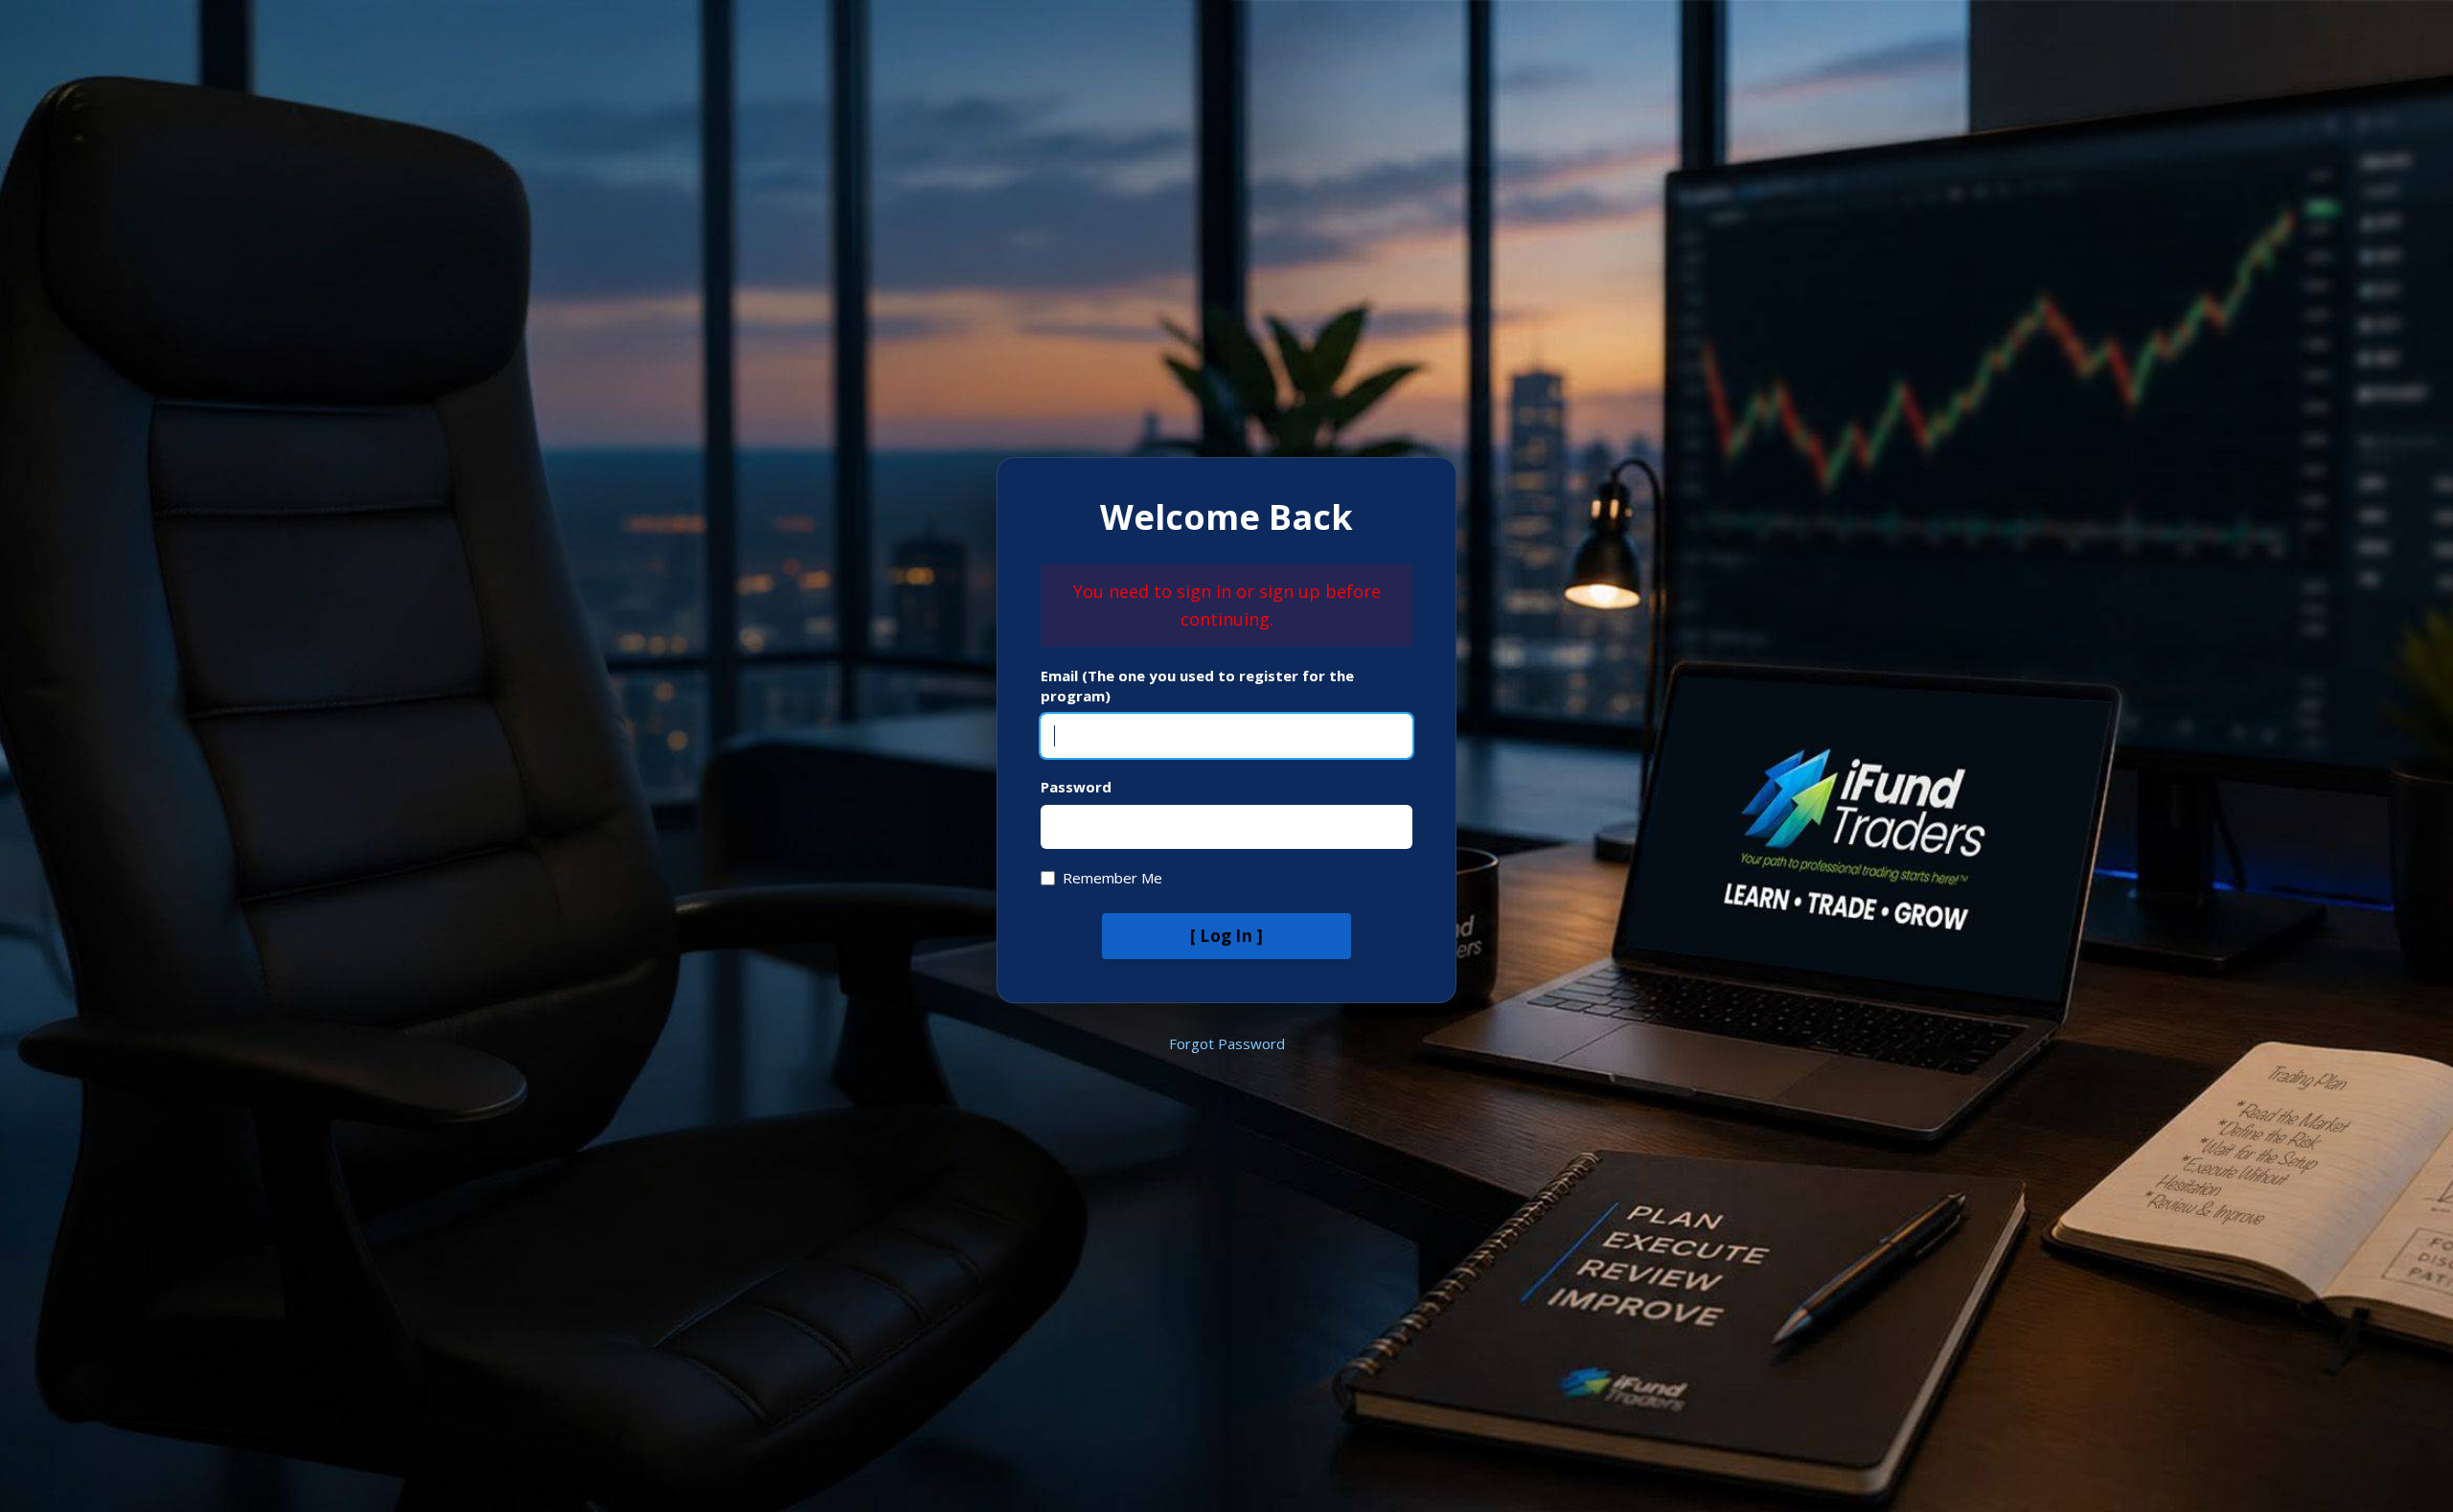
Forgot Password (1227, 1043)
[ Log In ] (1227, 936)
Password (1076, 787)
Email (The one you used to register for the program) (1197, 686)
